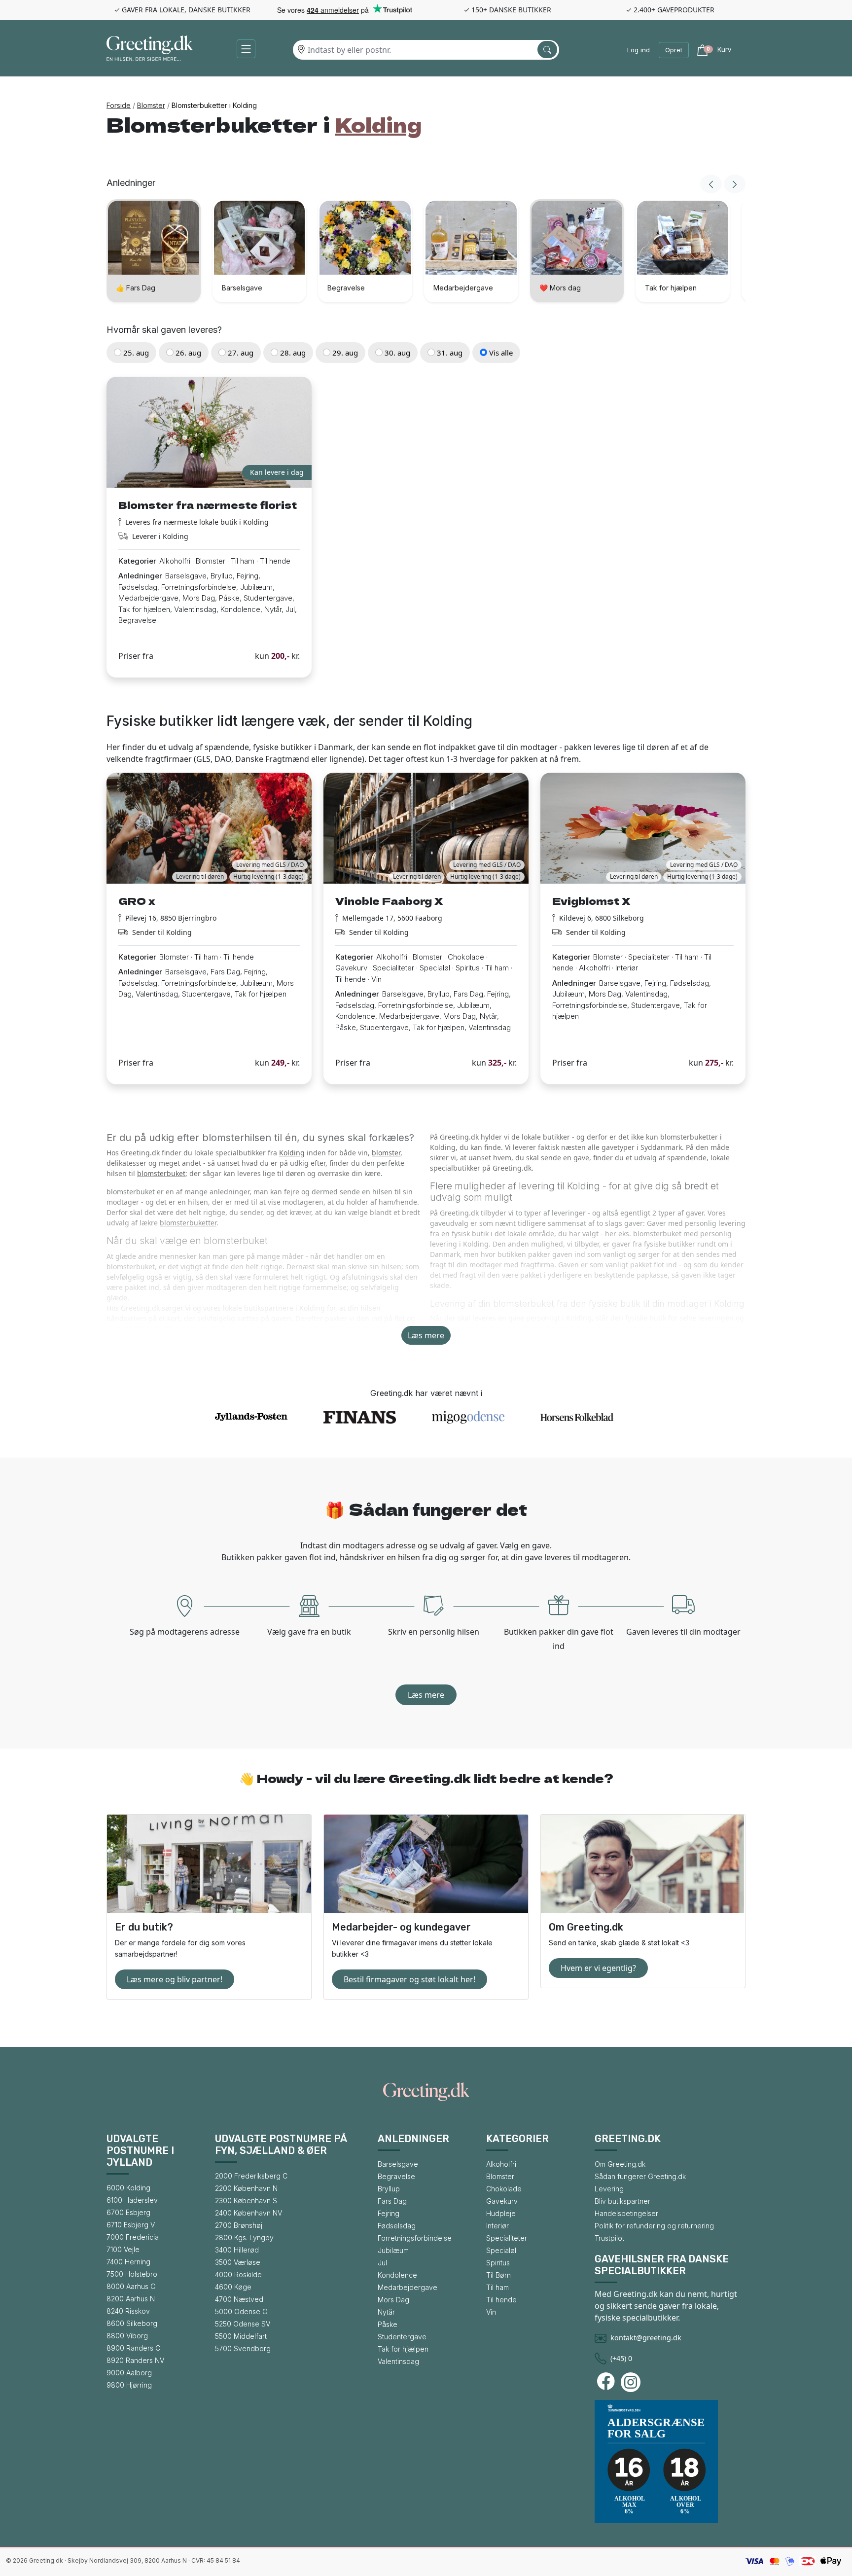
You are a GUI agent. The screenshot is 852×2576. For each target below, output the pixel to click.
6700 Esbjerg (128, 2212)
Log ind (639, 50)
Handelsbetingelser (626, 2213)
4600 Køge (233, 2287)
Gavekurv (502, 2201)
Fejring (389, 2213)
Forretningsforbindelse (415, 2238)
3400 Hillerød (237, 2250)
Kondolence (397, 2275)
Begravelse (396, 2176)
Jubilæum (393, 2250)
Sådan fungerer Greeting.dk (640, 2176)
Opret (674, 50)
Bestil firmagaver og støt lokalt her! (409, 1979)
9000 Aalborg (129, 2373)
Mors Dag (393, 2300)
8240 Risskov (128, 2311)
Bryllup (389, 2189)
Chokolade (504, 2189)
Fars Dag (392, 2201)
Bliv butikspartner (622, 2201)
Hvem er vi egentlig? (598, 1968)
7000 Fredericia (133, 2237)
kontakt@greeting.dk (646, 2338)
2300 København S (246, 2200)
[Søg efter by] (547, 50)
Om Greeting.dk (620, 2164)
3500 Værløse (238, 2262)
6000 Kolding (128, 2188)
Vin (491, 2312)
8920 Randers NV (135, 2360)
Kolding (292, 1153)
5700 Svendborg (243, 2348)
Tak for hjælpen (403, 2349)
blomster (386, 1153)
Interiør (497, 2226)
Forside (119, 105)
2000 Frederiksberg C (251, 2176)
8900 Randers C (133, 2348)
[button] (246, 49)
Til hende (501, 2300)
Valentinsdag (398, 2361)
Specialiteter (507, 2238)
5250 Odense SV (243, 2324)
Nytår (386, 2312)
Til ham (497, 2287)
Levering (609, 2189)
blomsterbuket (161, 1173)
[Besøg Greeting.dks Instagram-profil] (632, 2382)
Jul (382, 2263)
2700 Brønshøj (239, 2225)
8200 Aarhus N (131, 2299)
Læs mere (426, 1335)
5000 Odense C (241, 2311)
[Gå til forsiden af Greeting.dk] (150, 50)
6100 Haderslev (132, 2200)
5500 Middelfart (241, 2336)
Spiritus (498, 2263)
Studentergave (402, 2337)
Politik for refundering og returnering (654, 2226)
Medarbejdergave (408, 2287)
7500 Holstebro (132, 2274)
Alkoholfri (501, 2164)
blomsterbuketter (188, 1223)
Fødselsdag (397, 2226)
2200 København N (246, 2188)
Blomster (151, 105)
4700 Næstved (239, 2299)
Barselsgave (398, 2164)
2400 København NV (248, 2213)
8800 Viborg (127, 2336)
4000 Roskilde (238, 2274)
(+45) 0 (621, 2358)
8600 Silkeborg (132, 2323)
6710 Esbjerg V (131, 2225)
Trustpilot (609, 2238)
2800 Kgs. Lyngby (244, 2237)
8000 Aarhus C (131, 2286)
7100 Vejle (123, 2249)
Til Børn (498, 2275)
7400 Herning (128, 2262)
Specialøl (501, 2250)
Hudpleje (501, 2213)
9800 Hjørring (129, 2385)
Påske (388, 2324)
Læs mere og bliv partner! (175, 1979)
